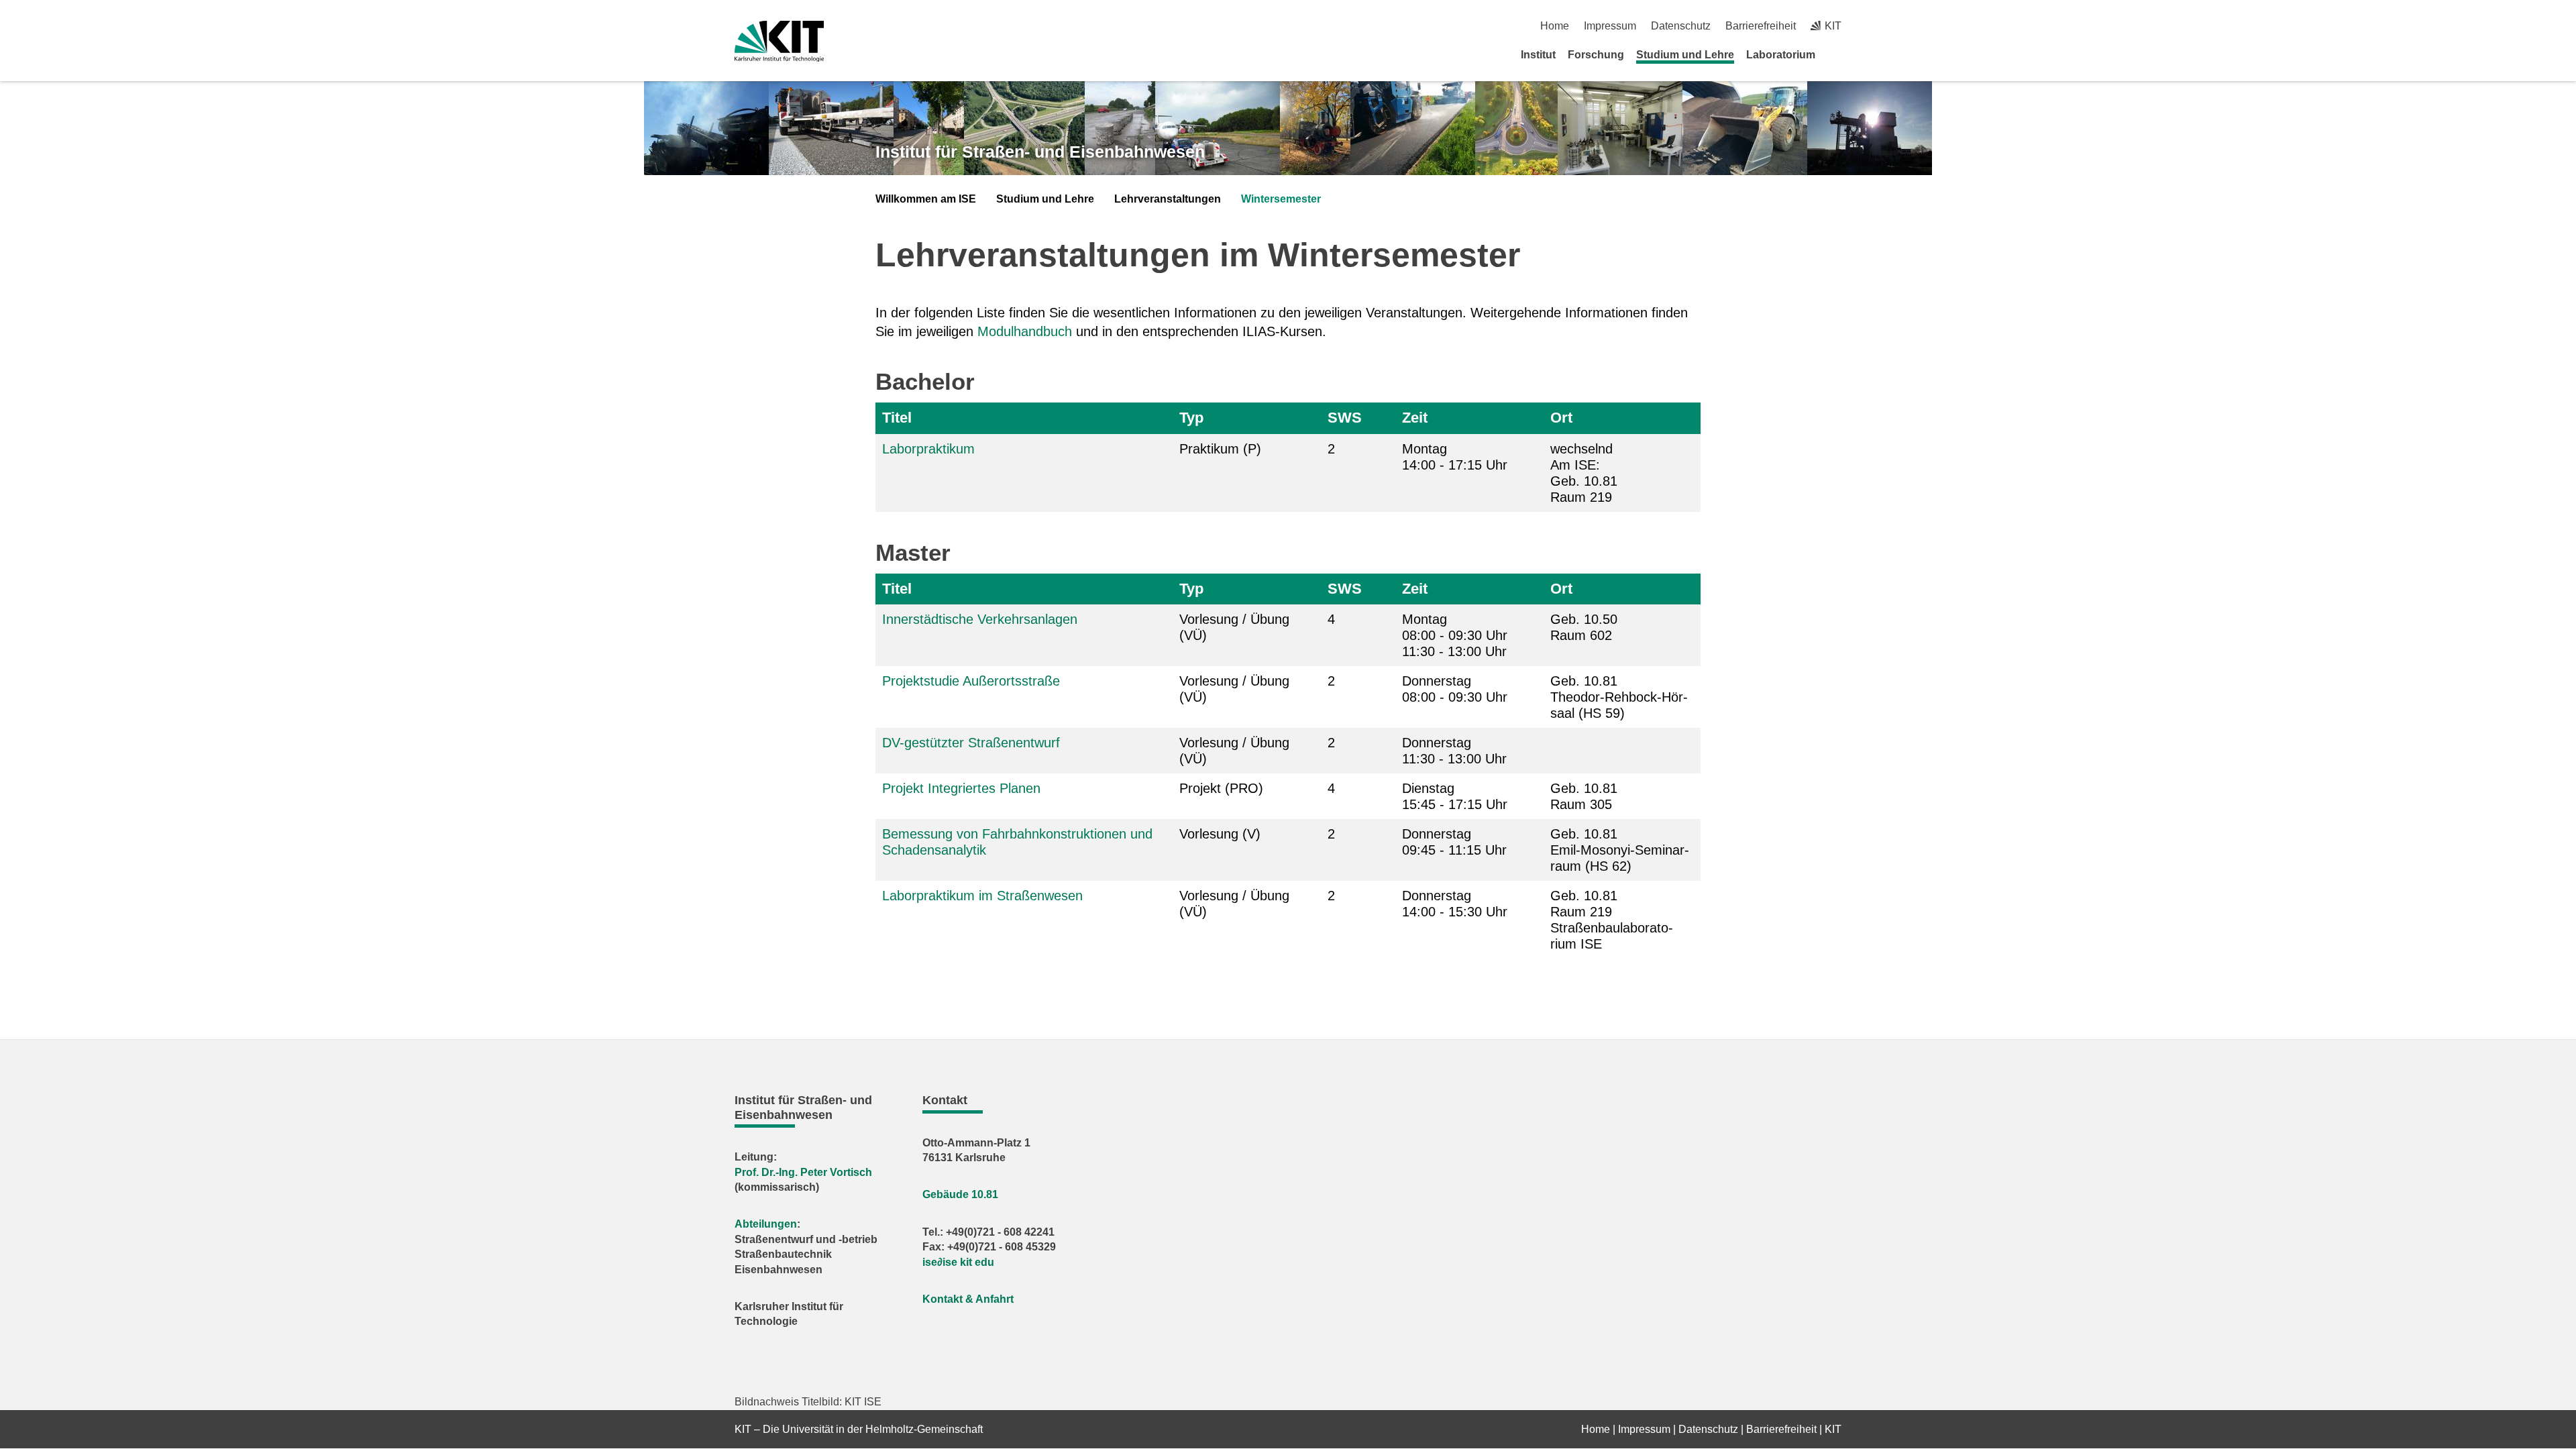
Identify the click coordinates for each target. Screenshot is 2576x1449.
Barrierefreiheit (1761, 26)
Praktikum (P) (1220, 449)
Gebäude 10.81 (960, 1194)
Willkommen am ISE (926, 199)
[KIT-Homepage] (779, 41)
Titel (897, 418)
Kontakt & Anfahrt (968, 1299)
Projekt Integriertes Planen (961, 788)
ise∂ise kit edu (958, 1262)
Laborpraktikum (928, 449)
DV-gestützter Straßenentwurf (971, 743)
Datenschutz (1681, 26)
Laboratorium (1781, 55)
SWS (1345, 418)
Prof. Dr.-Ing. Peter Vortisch (803, 1172)
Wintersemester (1281, 199)
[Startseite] (1837, 54)
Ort (1561, 418)
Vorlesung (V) (1220, 834)
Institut (1538, 55)
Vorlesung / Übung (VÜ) (1234, 627)
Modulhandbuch (1025, 331)
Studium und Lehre (1685, 55)
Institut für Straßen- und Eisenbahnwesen (1040, 152)
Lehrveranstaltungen (1168, 199)
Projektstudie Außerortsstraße (971, 681)
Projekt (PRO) (1221, 788)
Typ (1191, 418)
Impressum (1610, 26)
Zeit (1415, 418)
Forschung (1596, 55)
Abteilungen (766, 1224)
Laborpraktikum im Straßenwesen (982, 896)
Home (1555, 26)
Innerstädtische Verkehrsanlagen (980, 619)
